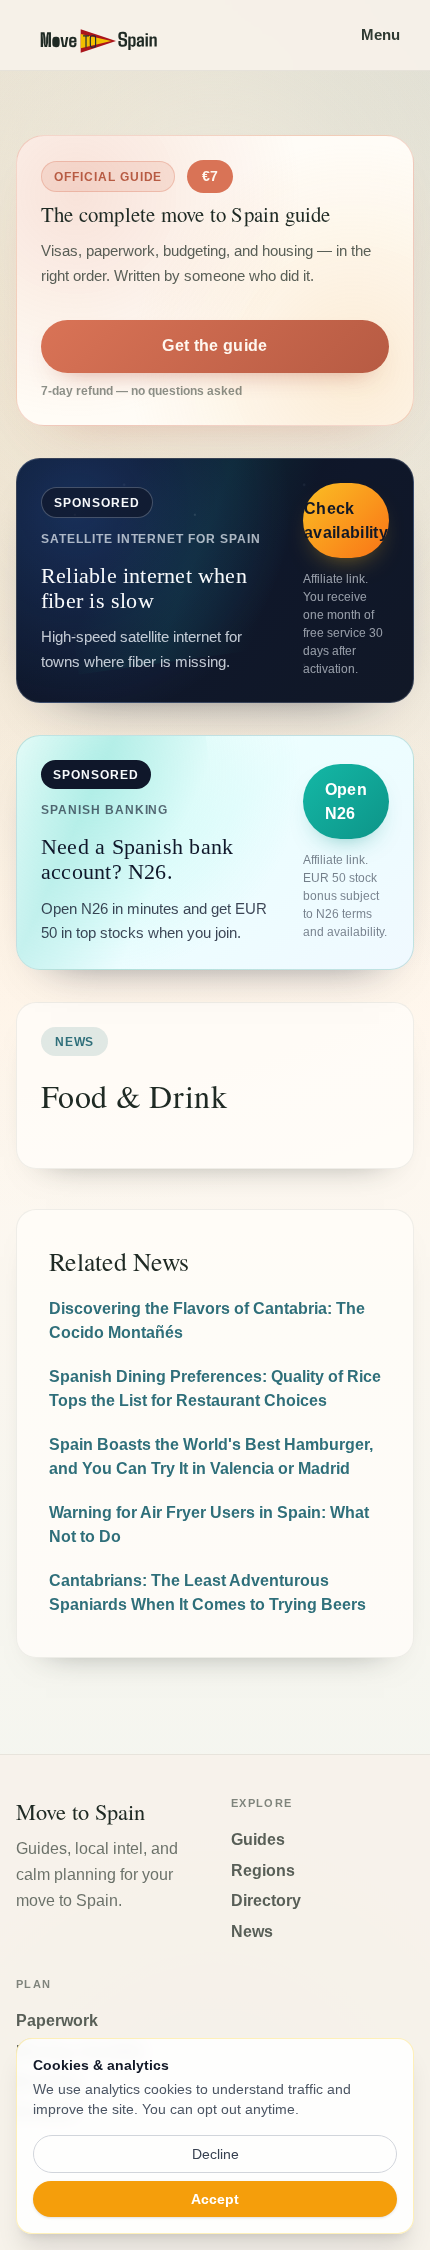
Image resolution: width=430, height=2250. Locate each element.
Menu (380, 34)
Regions (263, 1870)
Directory (266, 1900)
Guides (258, 1839)
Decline (215, 2154)
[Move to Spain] (116, 35)
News (252, 1931)
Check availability (346, 520)
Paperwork (57, 2020)
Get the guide (214, 345)
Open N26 (346, 801)
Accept (215, 2199)
